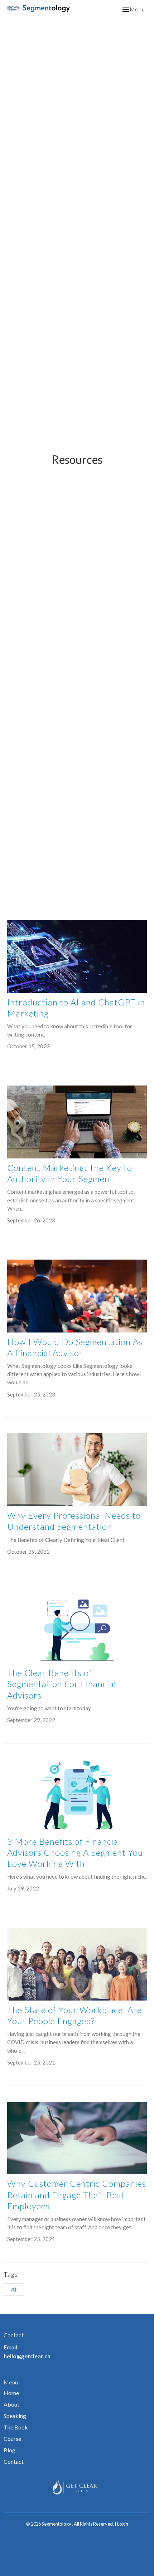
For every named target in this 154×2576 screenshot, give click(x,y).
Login (123, 2524)
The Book (16, 2427)
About (11, 2404)
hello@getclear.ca (27, 2356)
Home (11, 2393)
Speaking (15, 2416)
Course (12, 2439)
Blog (9, 2450)
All (14, 2289)
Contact (14, 2461)
